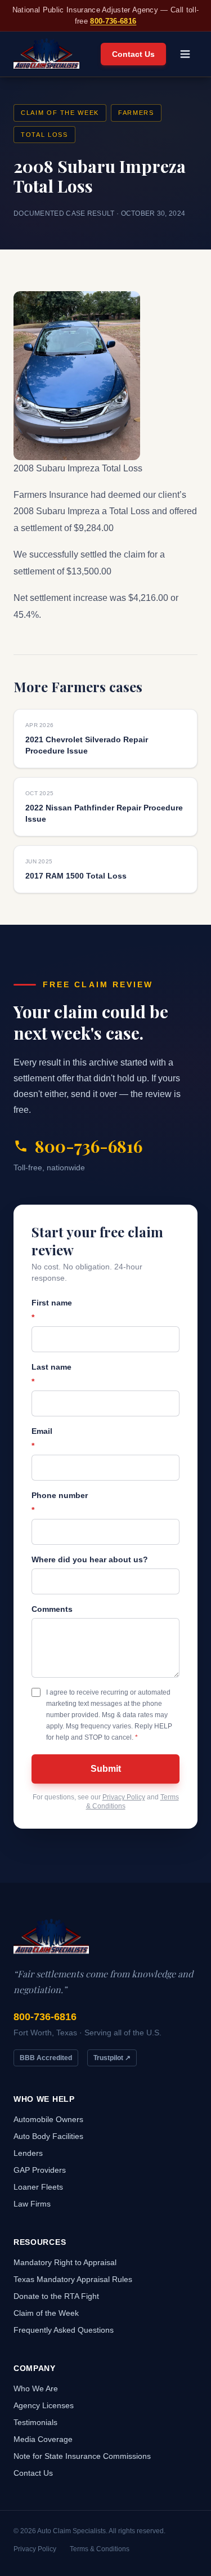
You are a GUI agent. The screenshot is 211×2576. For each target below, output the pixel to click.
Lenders (28, 2153)
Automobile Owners (48, 2119)
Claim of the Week (60, 113)
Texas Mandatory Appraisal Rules (73, 2279)
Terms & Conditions (100, 2549)
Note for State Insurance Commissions (82, 2456)
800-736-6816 (113, 21)
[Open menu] (185, 54)
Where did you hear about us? (90, 1559)
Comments (52, 1609)
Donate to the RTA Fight (56, 2296)
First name (52, 1310)
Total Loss (44, 135)
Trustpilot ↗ (112, 2058)
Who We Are (36, 2388)
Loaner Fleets (38, 2187)
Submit (106, 1769)
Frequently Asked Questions (64, 2330)
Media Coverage (43, 2439)
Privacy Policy (124, 1797)
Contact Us (133, 54)
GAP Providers (40, 2170)
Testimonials (35, 2422)
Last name (51, 1374)
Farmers (136, 113)
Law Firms (32, 2204)
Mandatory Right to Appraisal (65, 2262)
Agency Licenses (44, 2405)
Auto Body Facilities (48, 2136)
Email (42, 1438)
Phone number (60, 1503)
